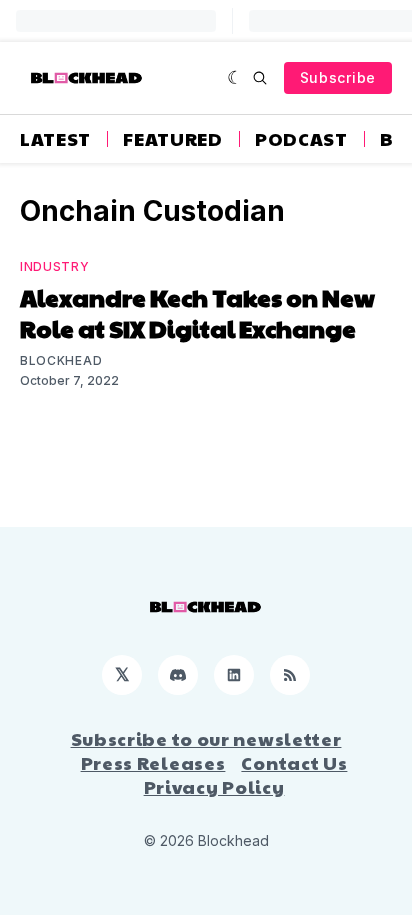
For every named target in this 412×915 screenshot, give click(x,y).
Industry (55, 266)
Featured (173, 139)
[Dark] (235, 78)
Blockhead (61, 360)
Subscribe (338, 77)
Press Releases (153, 763)
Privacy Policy (214, 787)
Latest (55, 139)
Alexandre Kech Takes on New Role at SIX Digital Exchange (197, 312)
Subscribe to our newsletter (206, 739)
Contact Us (294, 763)
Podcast (301, 139)
